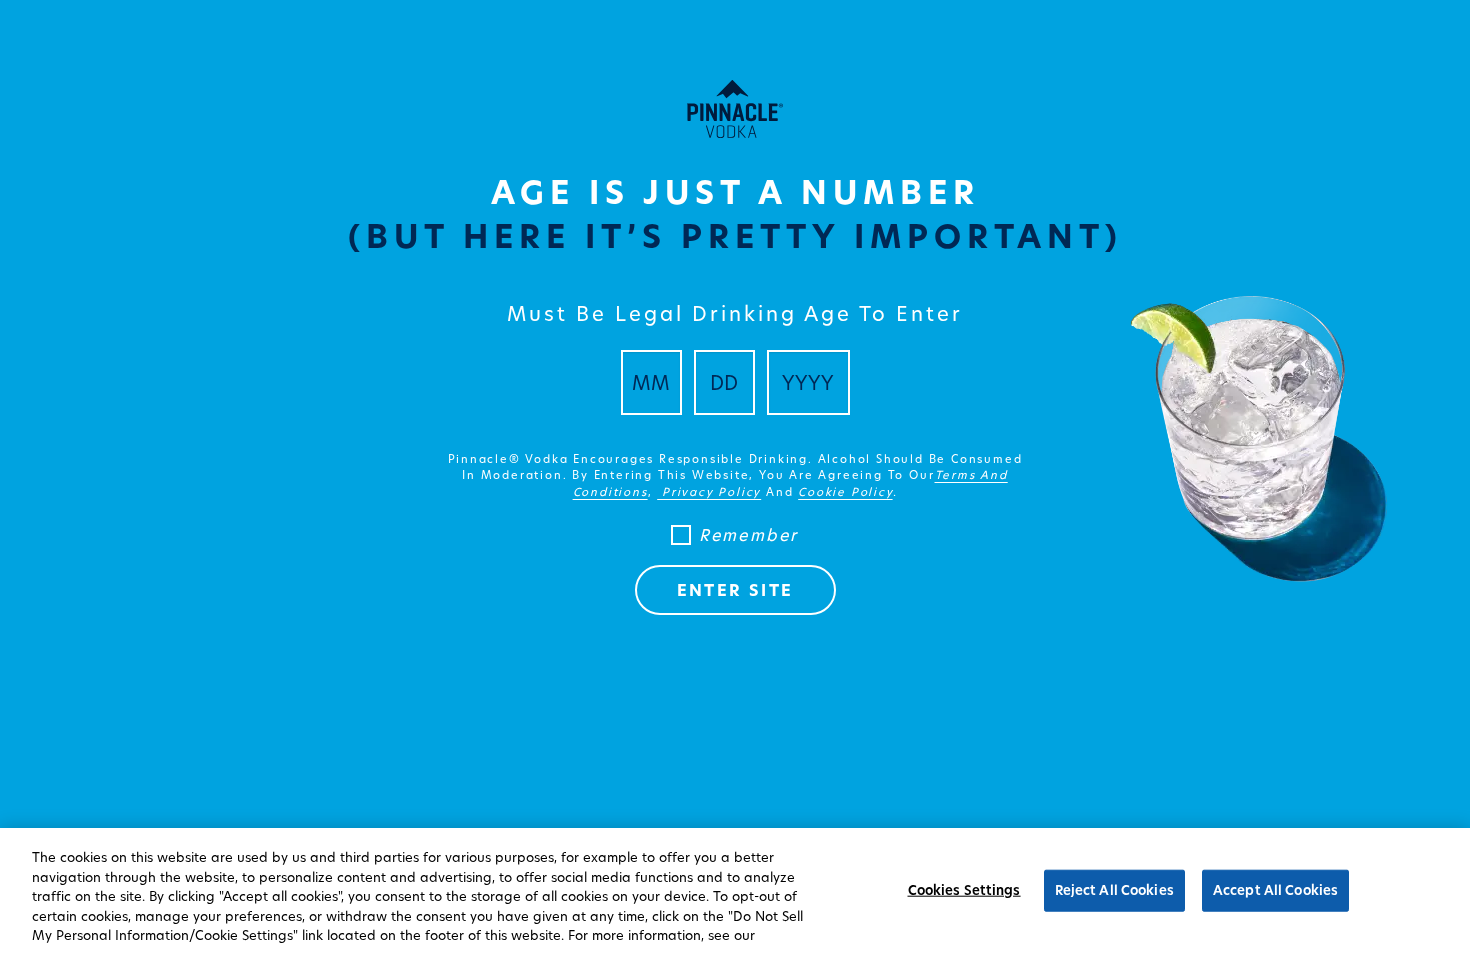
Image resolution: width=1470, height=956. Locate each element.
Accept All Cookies (1275, 890)
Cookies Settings (964, 890)
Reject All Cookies (1114, 890)
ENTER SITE (735, 590)
